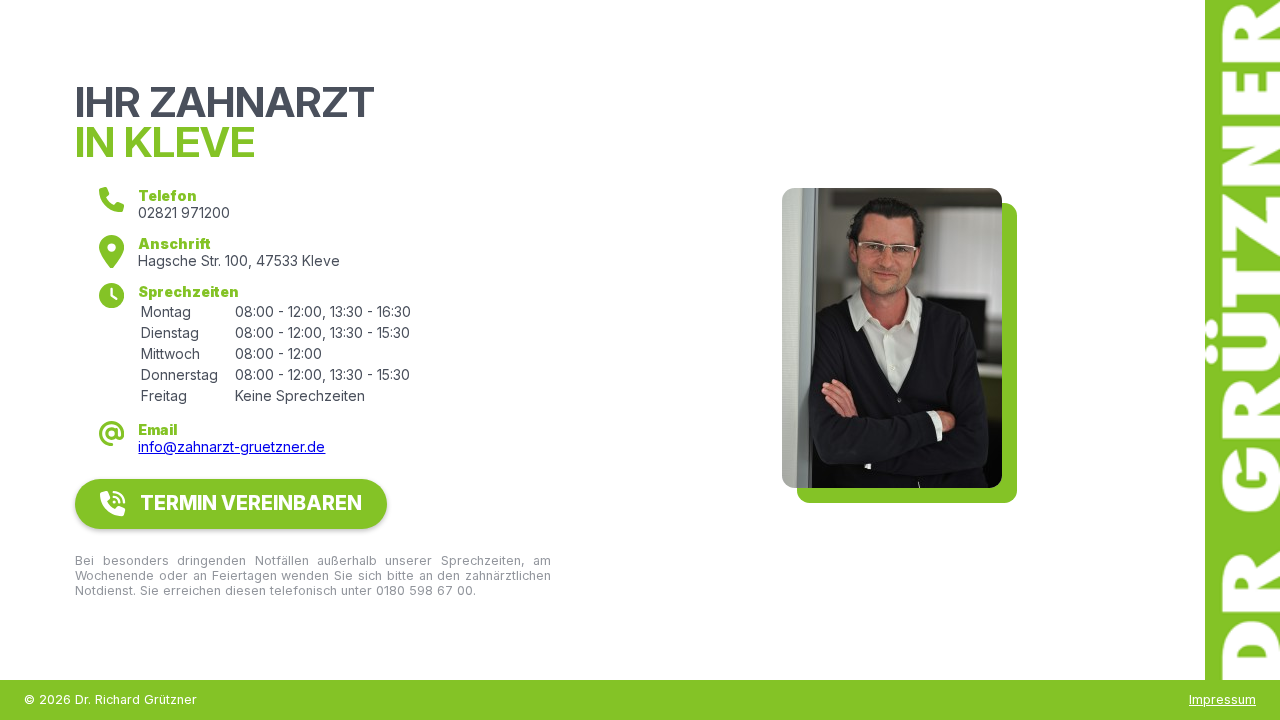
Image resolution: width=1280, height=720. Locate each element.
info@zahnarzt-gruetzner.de (231, 446)
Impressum (1222, 699)
